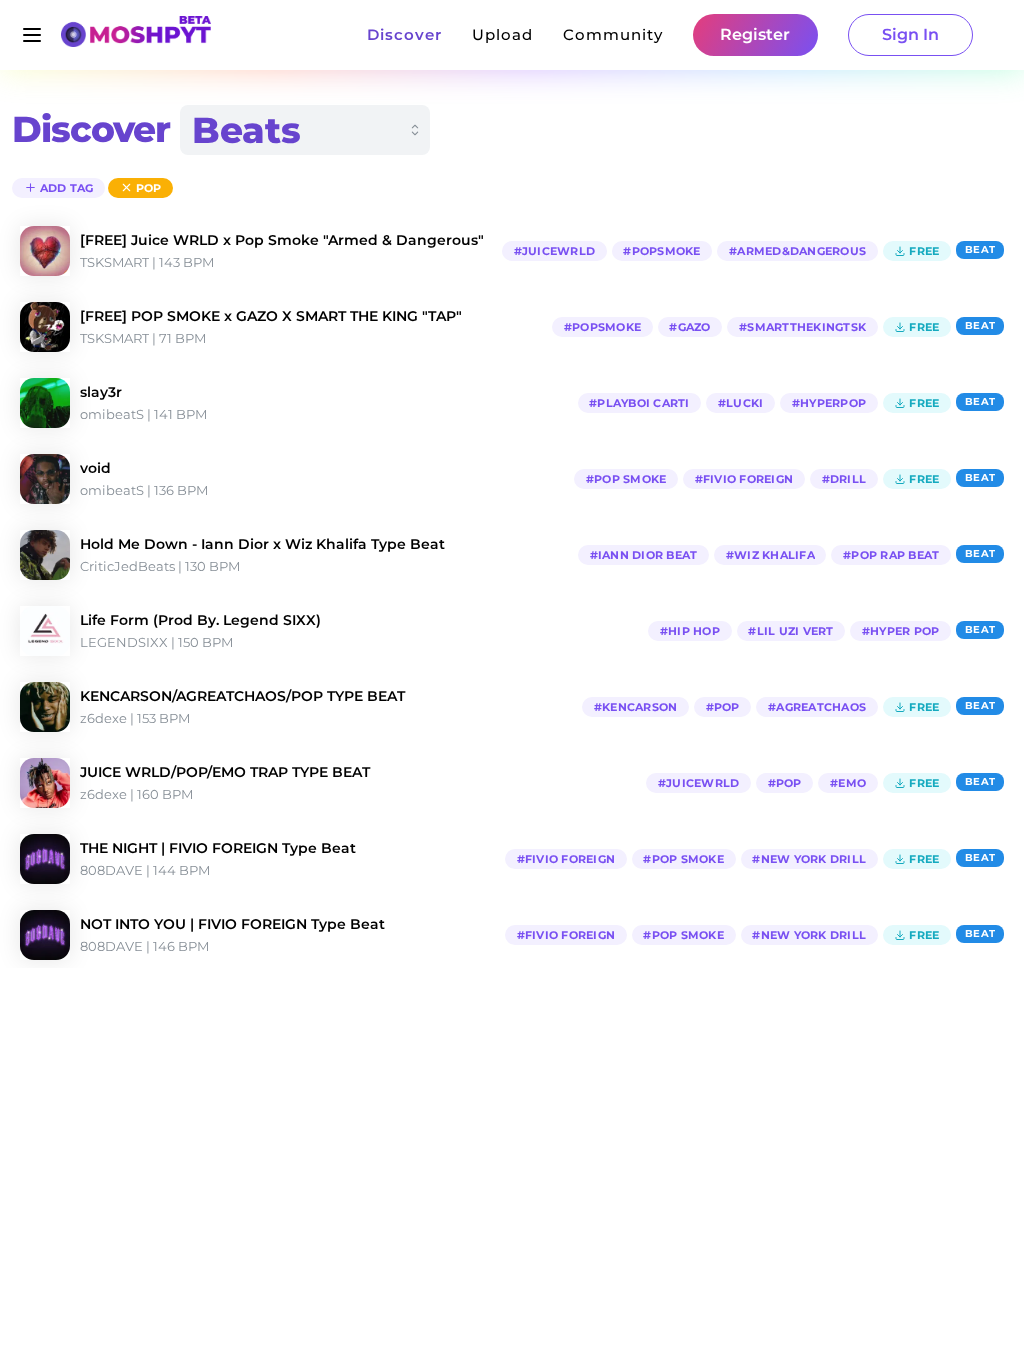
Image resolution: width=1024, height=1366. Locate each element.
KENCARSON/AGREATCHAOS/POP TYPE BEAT (242, 696)
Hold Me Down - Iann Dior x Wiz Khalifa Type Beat (262, 544)
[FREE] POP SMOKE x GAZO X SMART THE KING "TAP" (271, 316)
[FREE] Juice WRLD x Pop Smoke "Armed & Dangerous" (282, 240)
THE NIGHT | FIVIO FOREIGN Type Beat (218, 848)
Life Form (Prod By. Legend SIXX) (200, 620)
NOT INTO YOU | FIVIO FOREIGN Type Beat (232, 924)
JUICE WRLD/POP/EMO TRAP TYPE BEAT (225, 772)
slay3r (101, 392)
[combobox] (305, 130)
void (95, 468)
